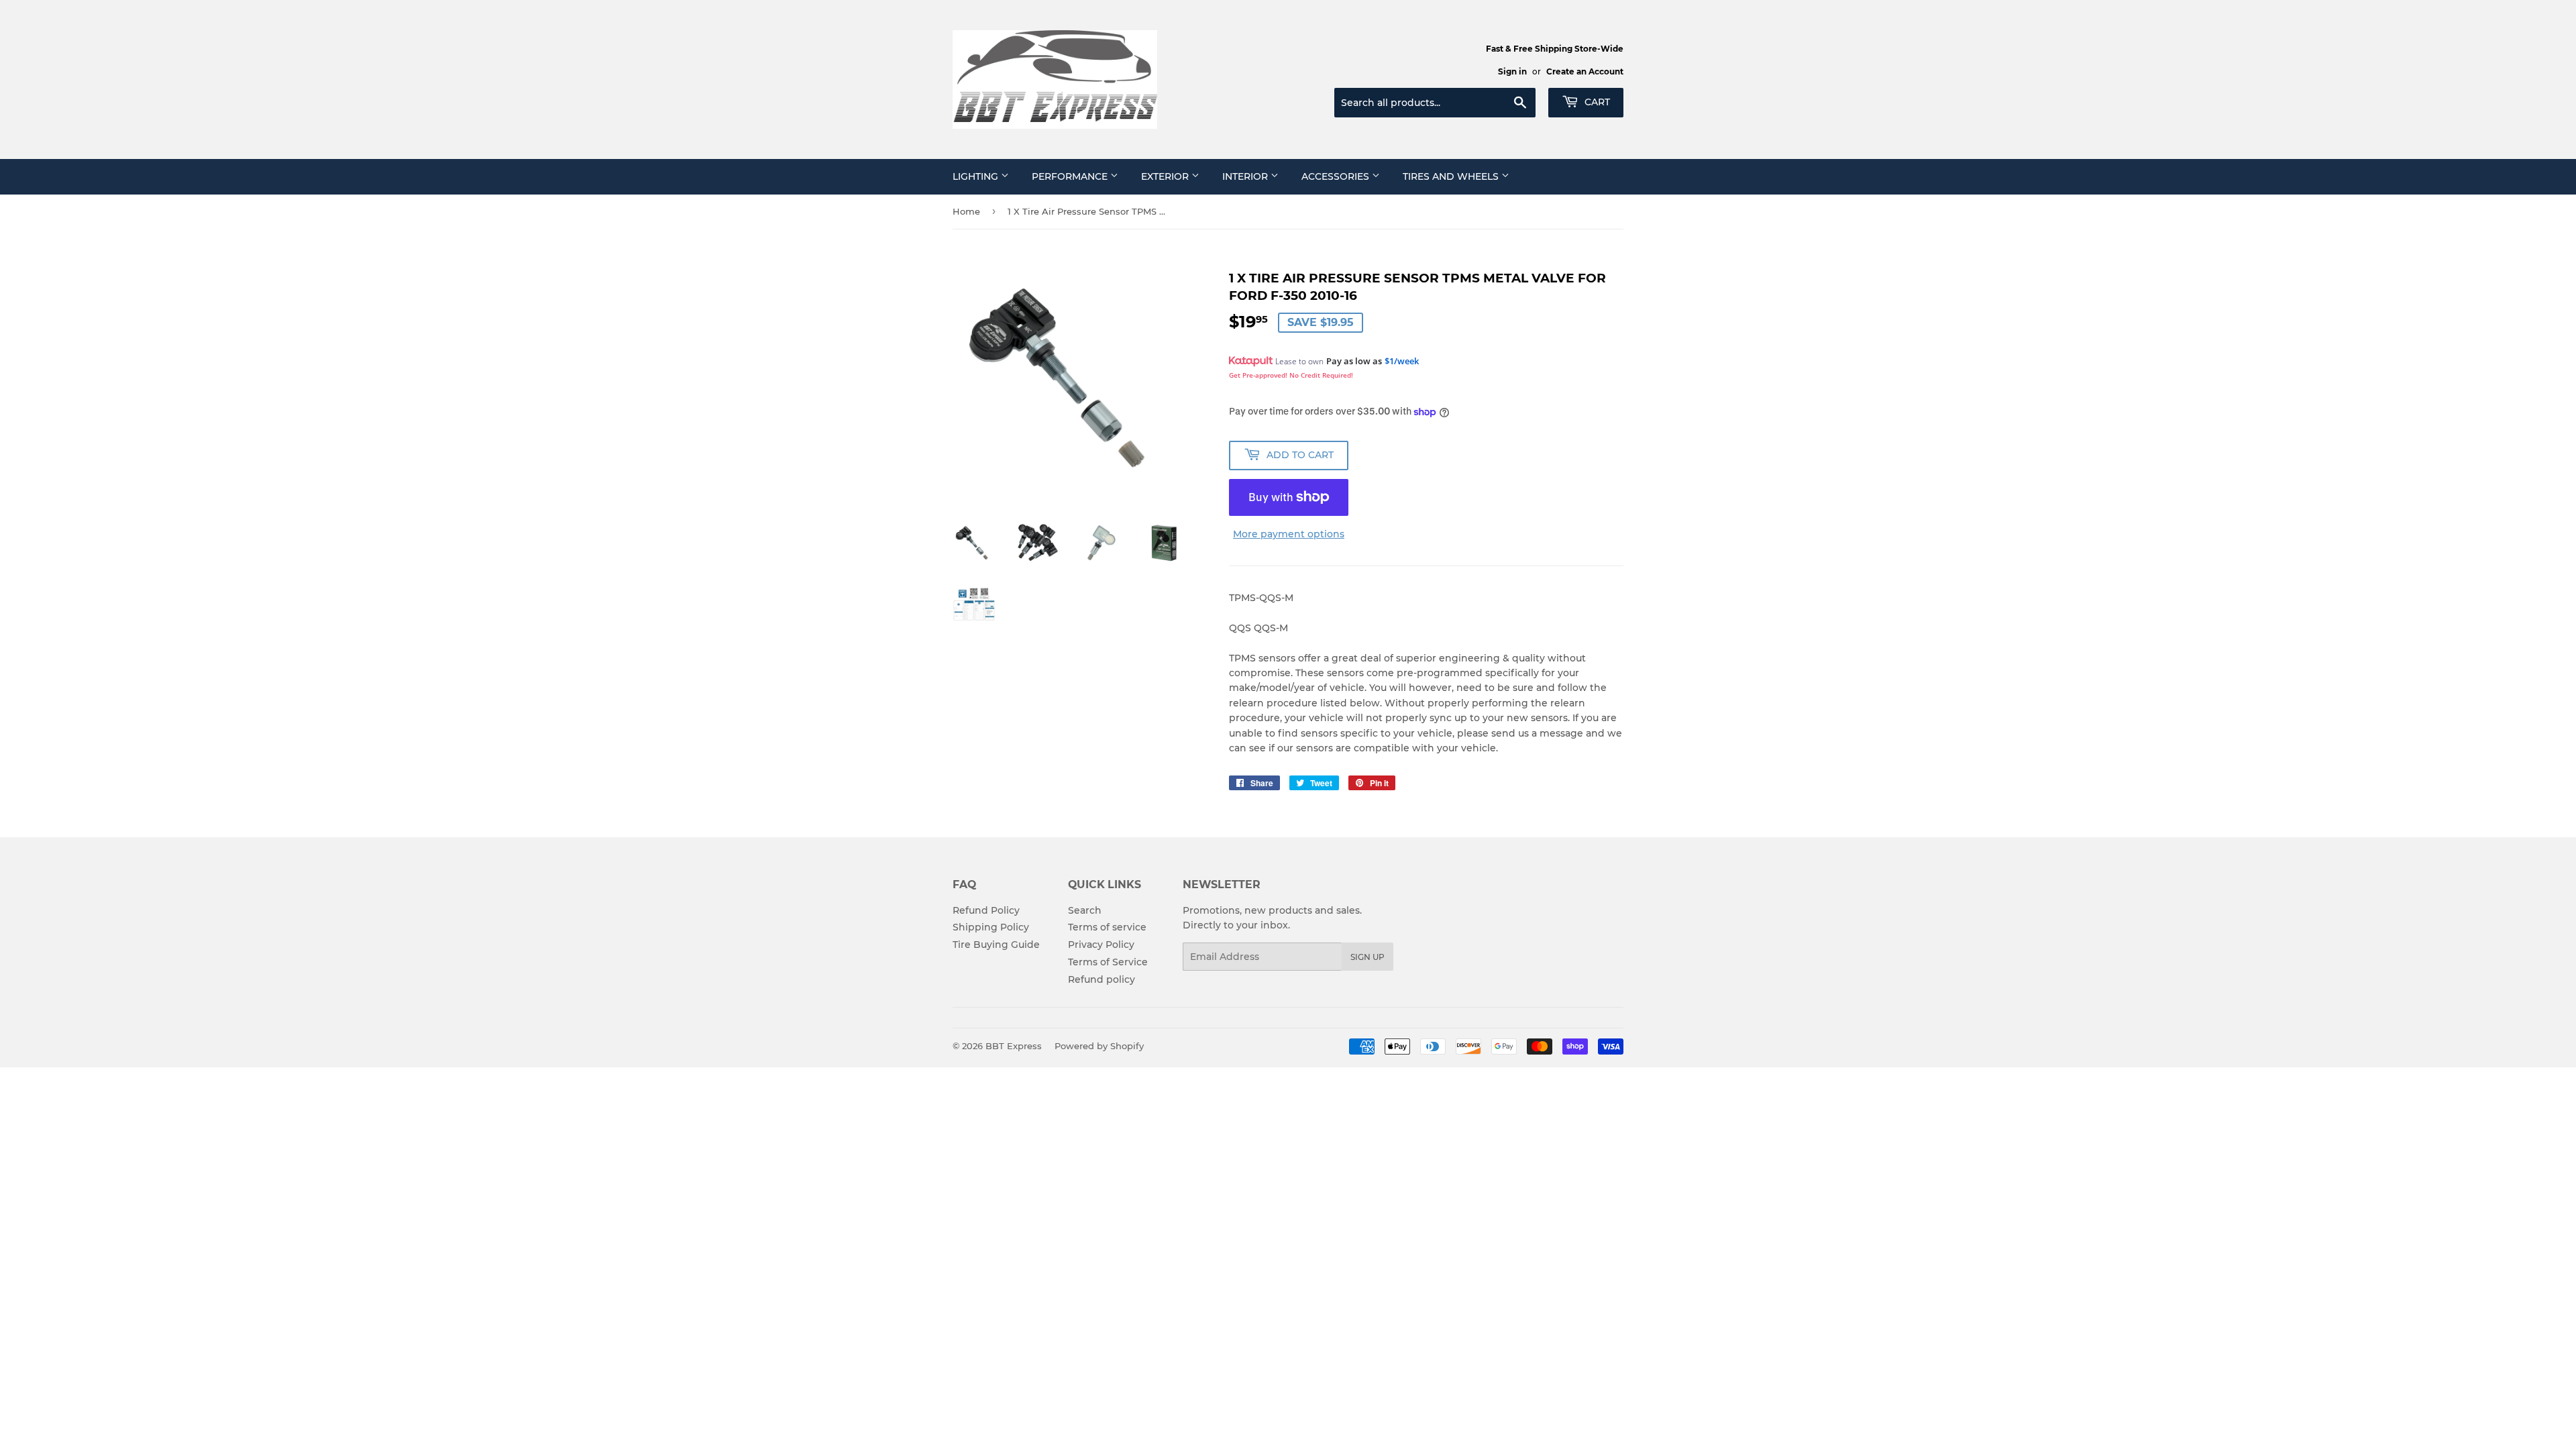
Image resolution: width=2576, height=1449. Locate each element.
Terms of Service (1108, 962)
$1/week (1402, 361)
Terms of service (1107, 927)
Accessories (1337, 176)
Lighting (977, 176)
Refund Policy (986, 910)
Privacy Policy (1101, 945)
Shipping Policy (991, 927)
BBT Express (1014, 1046)
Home (966, 211)
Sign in (1512, 71)
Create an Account (1585, 71)
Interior (1246, 176)
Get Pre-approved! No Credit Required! (1291, 375)
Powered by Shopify (1099, 1046)
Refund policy (1102, 979)
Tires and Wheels (1452, 176)
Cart (1596, 102)
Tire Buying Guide (996, 945)
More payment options (1289, 534)
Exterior (1166, 176)
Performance (1071, 176)
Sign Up (1367, 957)
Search (1085, 910)
